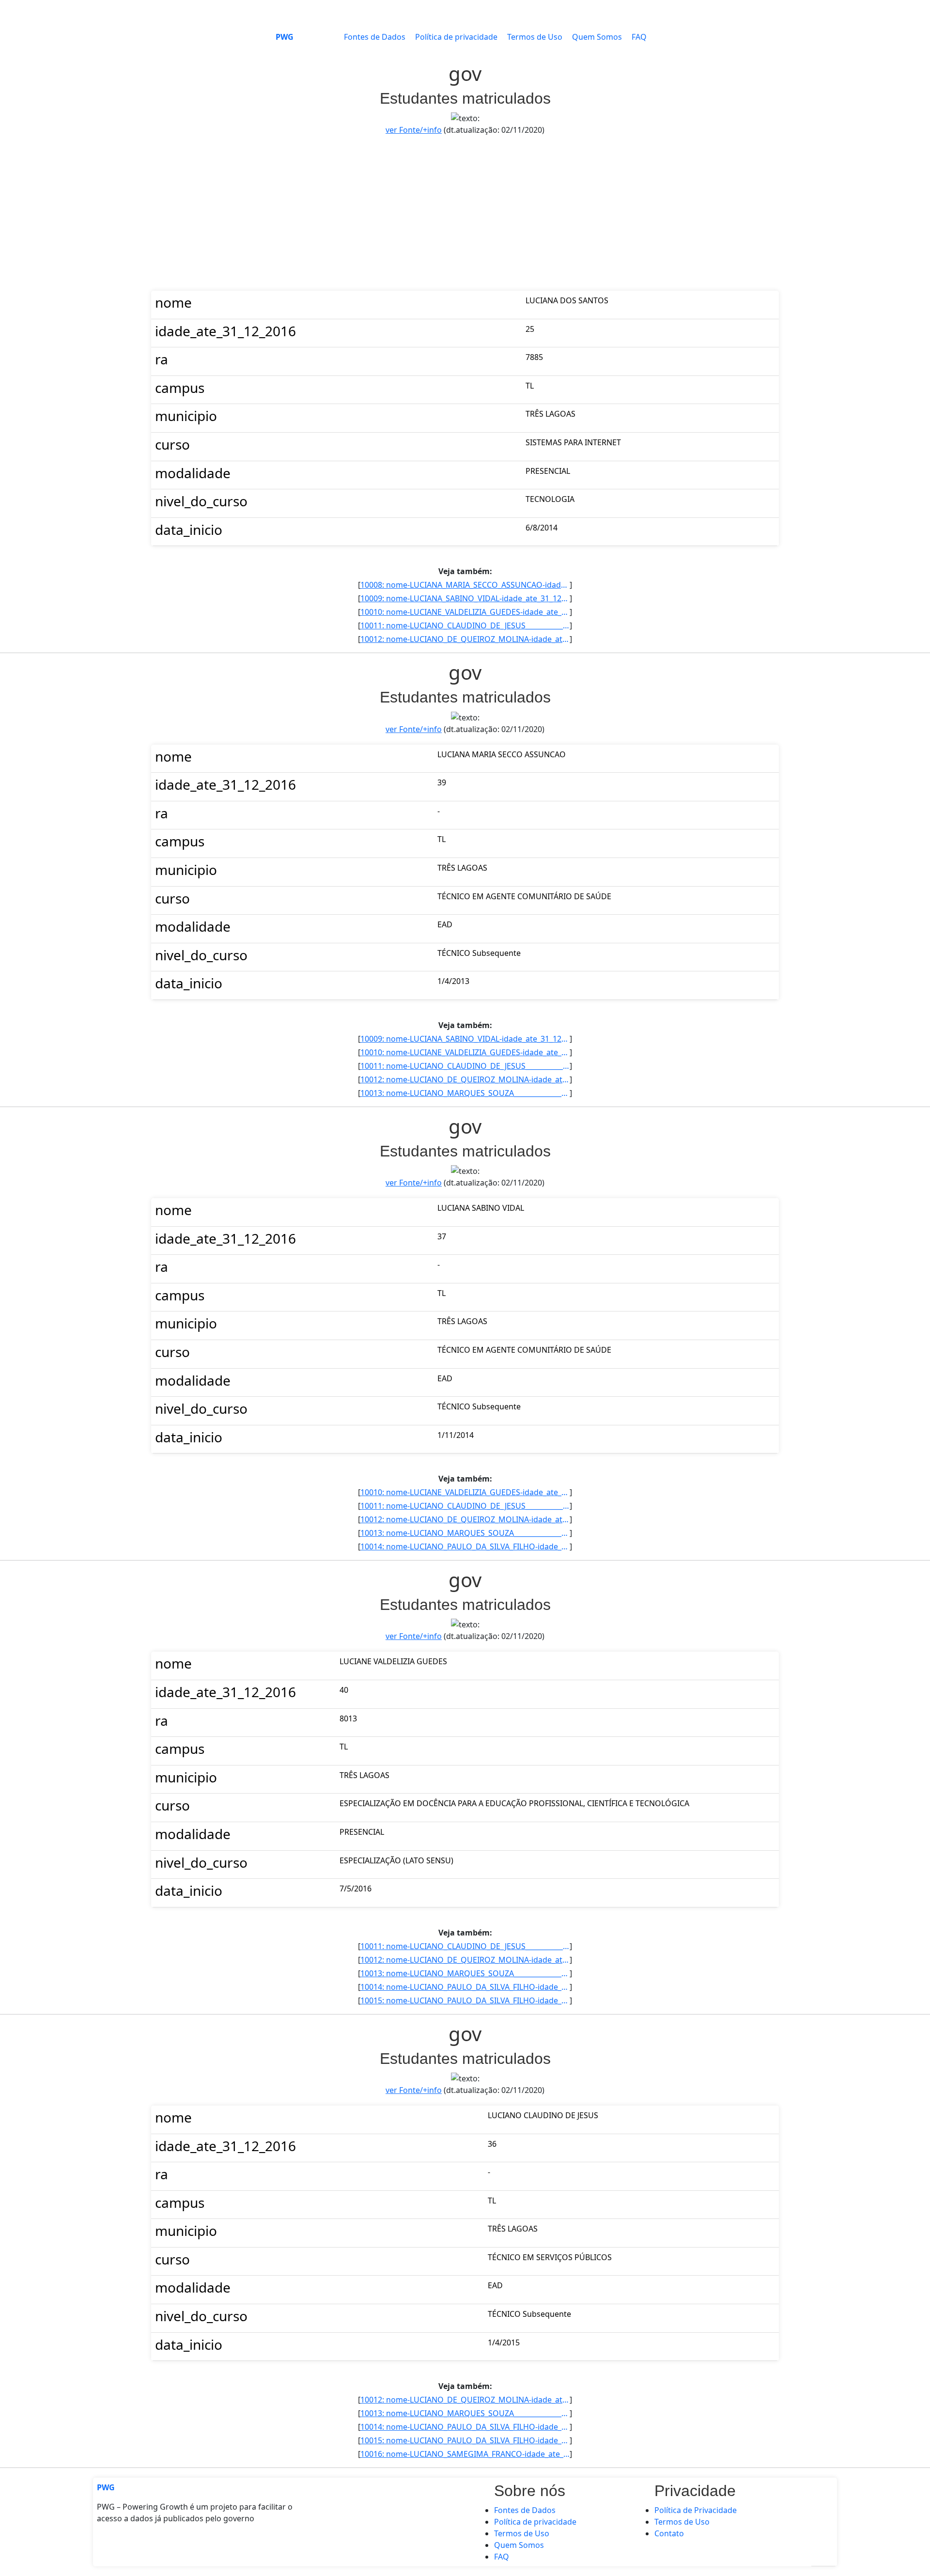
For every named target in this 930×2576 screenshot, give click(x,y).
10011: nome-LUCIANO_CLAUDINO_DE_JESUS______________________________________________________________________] (465, 625)
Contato (669, 2533)
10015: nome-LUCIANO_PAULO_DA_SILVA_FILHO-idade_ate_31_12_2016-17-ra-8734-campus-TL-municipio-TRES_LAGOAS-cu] (465, 2000)
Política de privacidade (456, 37)
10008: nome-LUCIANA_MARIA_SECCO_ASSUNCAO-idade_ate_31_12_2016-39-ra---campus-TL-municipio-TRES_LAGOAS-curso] (465, 585)
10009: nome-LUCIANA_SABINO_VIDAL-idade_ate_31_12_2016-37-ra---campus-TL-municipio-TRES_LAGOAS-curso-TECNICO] (465, 598)
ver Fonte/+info (414, 130)
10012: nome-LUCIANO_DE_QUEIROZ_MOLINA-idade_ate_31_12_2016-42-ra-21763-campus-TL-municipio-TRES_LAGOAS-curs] (465, 639)
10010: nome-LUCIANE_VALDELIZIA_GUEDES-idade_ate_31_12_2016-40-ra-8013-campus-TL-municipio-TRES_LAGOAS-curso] (465, 612)
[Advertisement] (465, 213)
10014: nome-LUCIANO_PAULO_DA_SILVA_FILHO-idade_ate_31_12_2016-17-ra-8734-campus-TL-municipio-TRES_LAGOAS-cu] (465, 1546)
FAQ (639, 37)
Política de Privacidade (696, 2510)
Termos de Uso (535, 37)
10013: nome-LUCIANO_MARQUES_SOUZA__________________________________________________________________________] (465, 1093)
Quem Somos (597, 37)
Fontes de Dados (375, 37)
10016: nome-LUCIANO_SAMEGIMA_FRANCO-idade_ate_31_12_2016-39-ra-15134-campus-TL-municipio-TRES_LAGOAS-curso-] (465, 2454)
